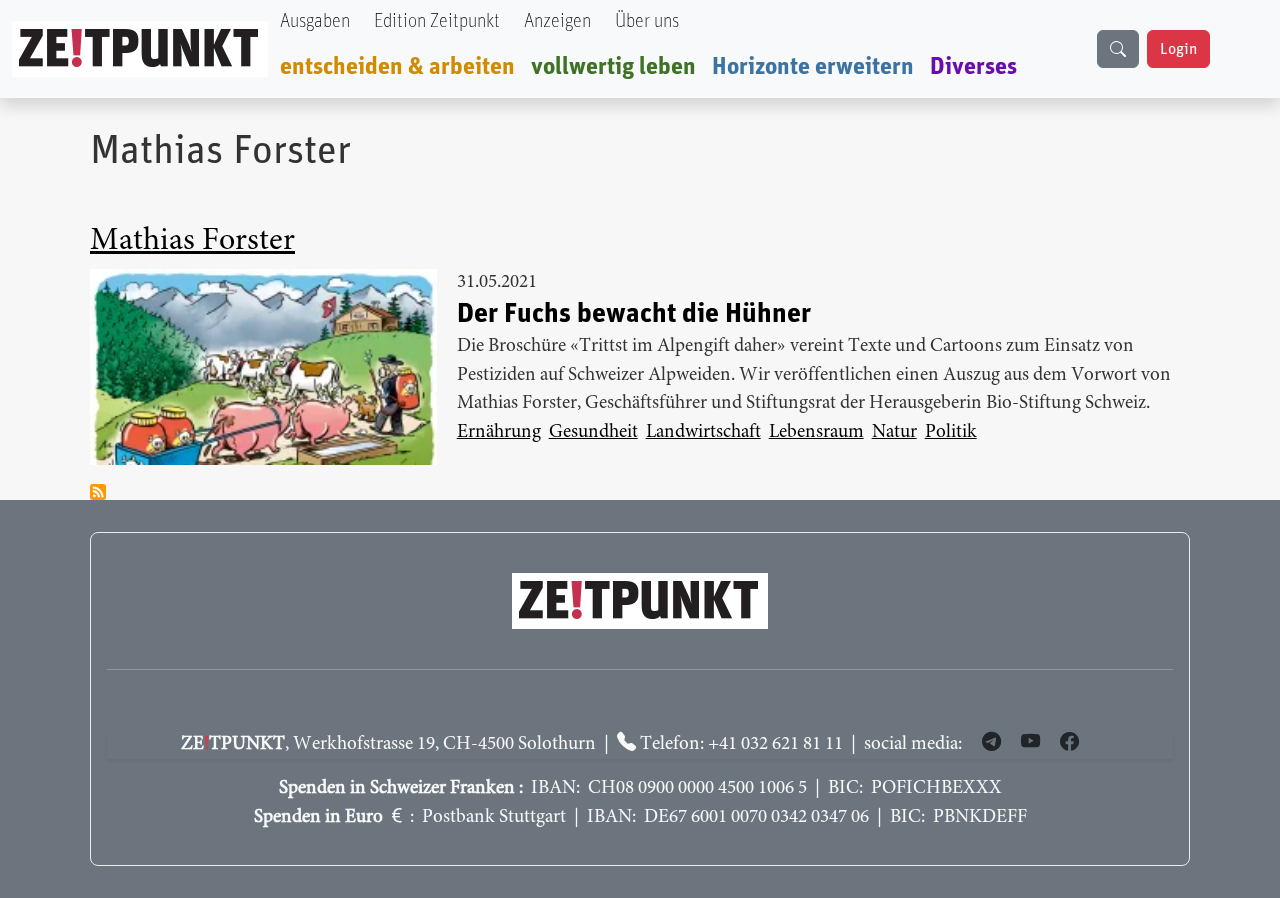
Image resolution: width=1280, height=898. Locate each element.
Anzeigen (557, 21)
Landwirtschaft (703, 432)
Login (1178, 49)
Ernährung (499, 432)
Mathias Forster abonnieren (98, 492)
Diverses (973, 67)
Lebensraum (816, 432)
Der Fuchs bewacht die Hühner (634, 314)
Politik (951, 432)
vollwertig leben (613, 67)
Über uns (647, 21)
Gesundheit (593, 432)
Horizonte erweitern (813, 67)
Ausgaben (315, 21)
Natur (894, 432)
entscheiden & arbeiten (397, 67)
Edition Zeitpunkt (437, 21)
